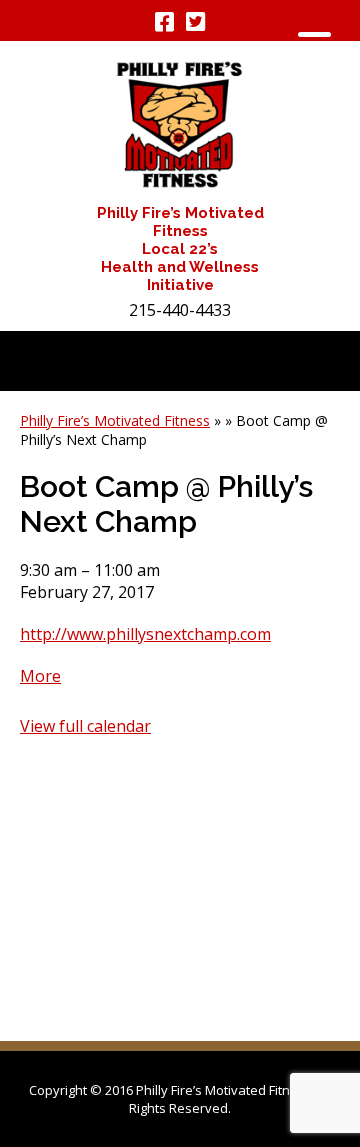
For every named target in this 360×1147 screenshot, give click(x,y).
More (40, 676)
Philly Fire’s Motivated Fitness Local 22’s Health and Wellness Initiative (180, 249)
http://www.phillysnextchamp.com (145, 634)
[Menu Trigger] (314, 42)
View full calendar (85, 726)
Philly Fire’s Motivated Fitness (115, 420)
